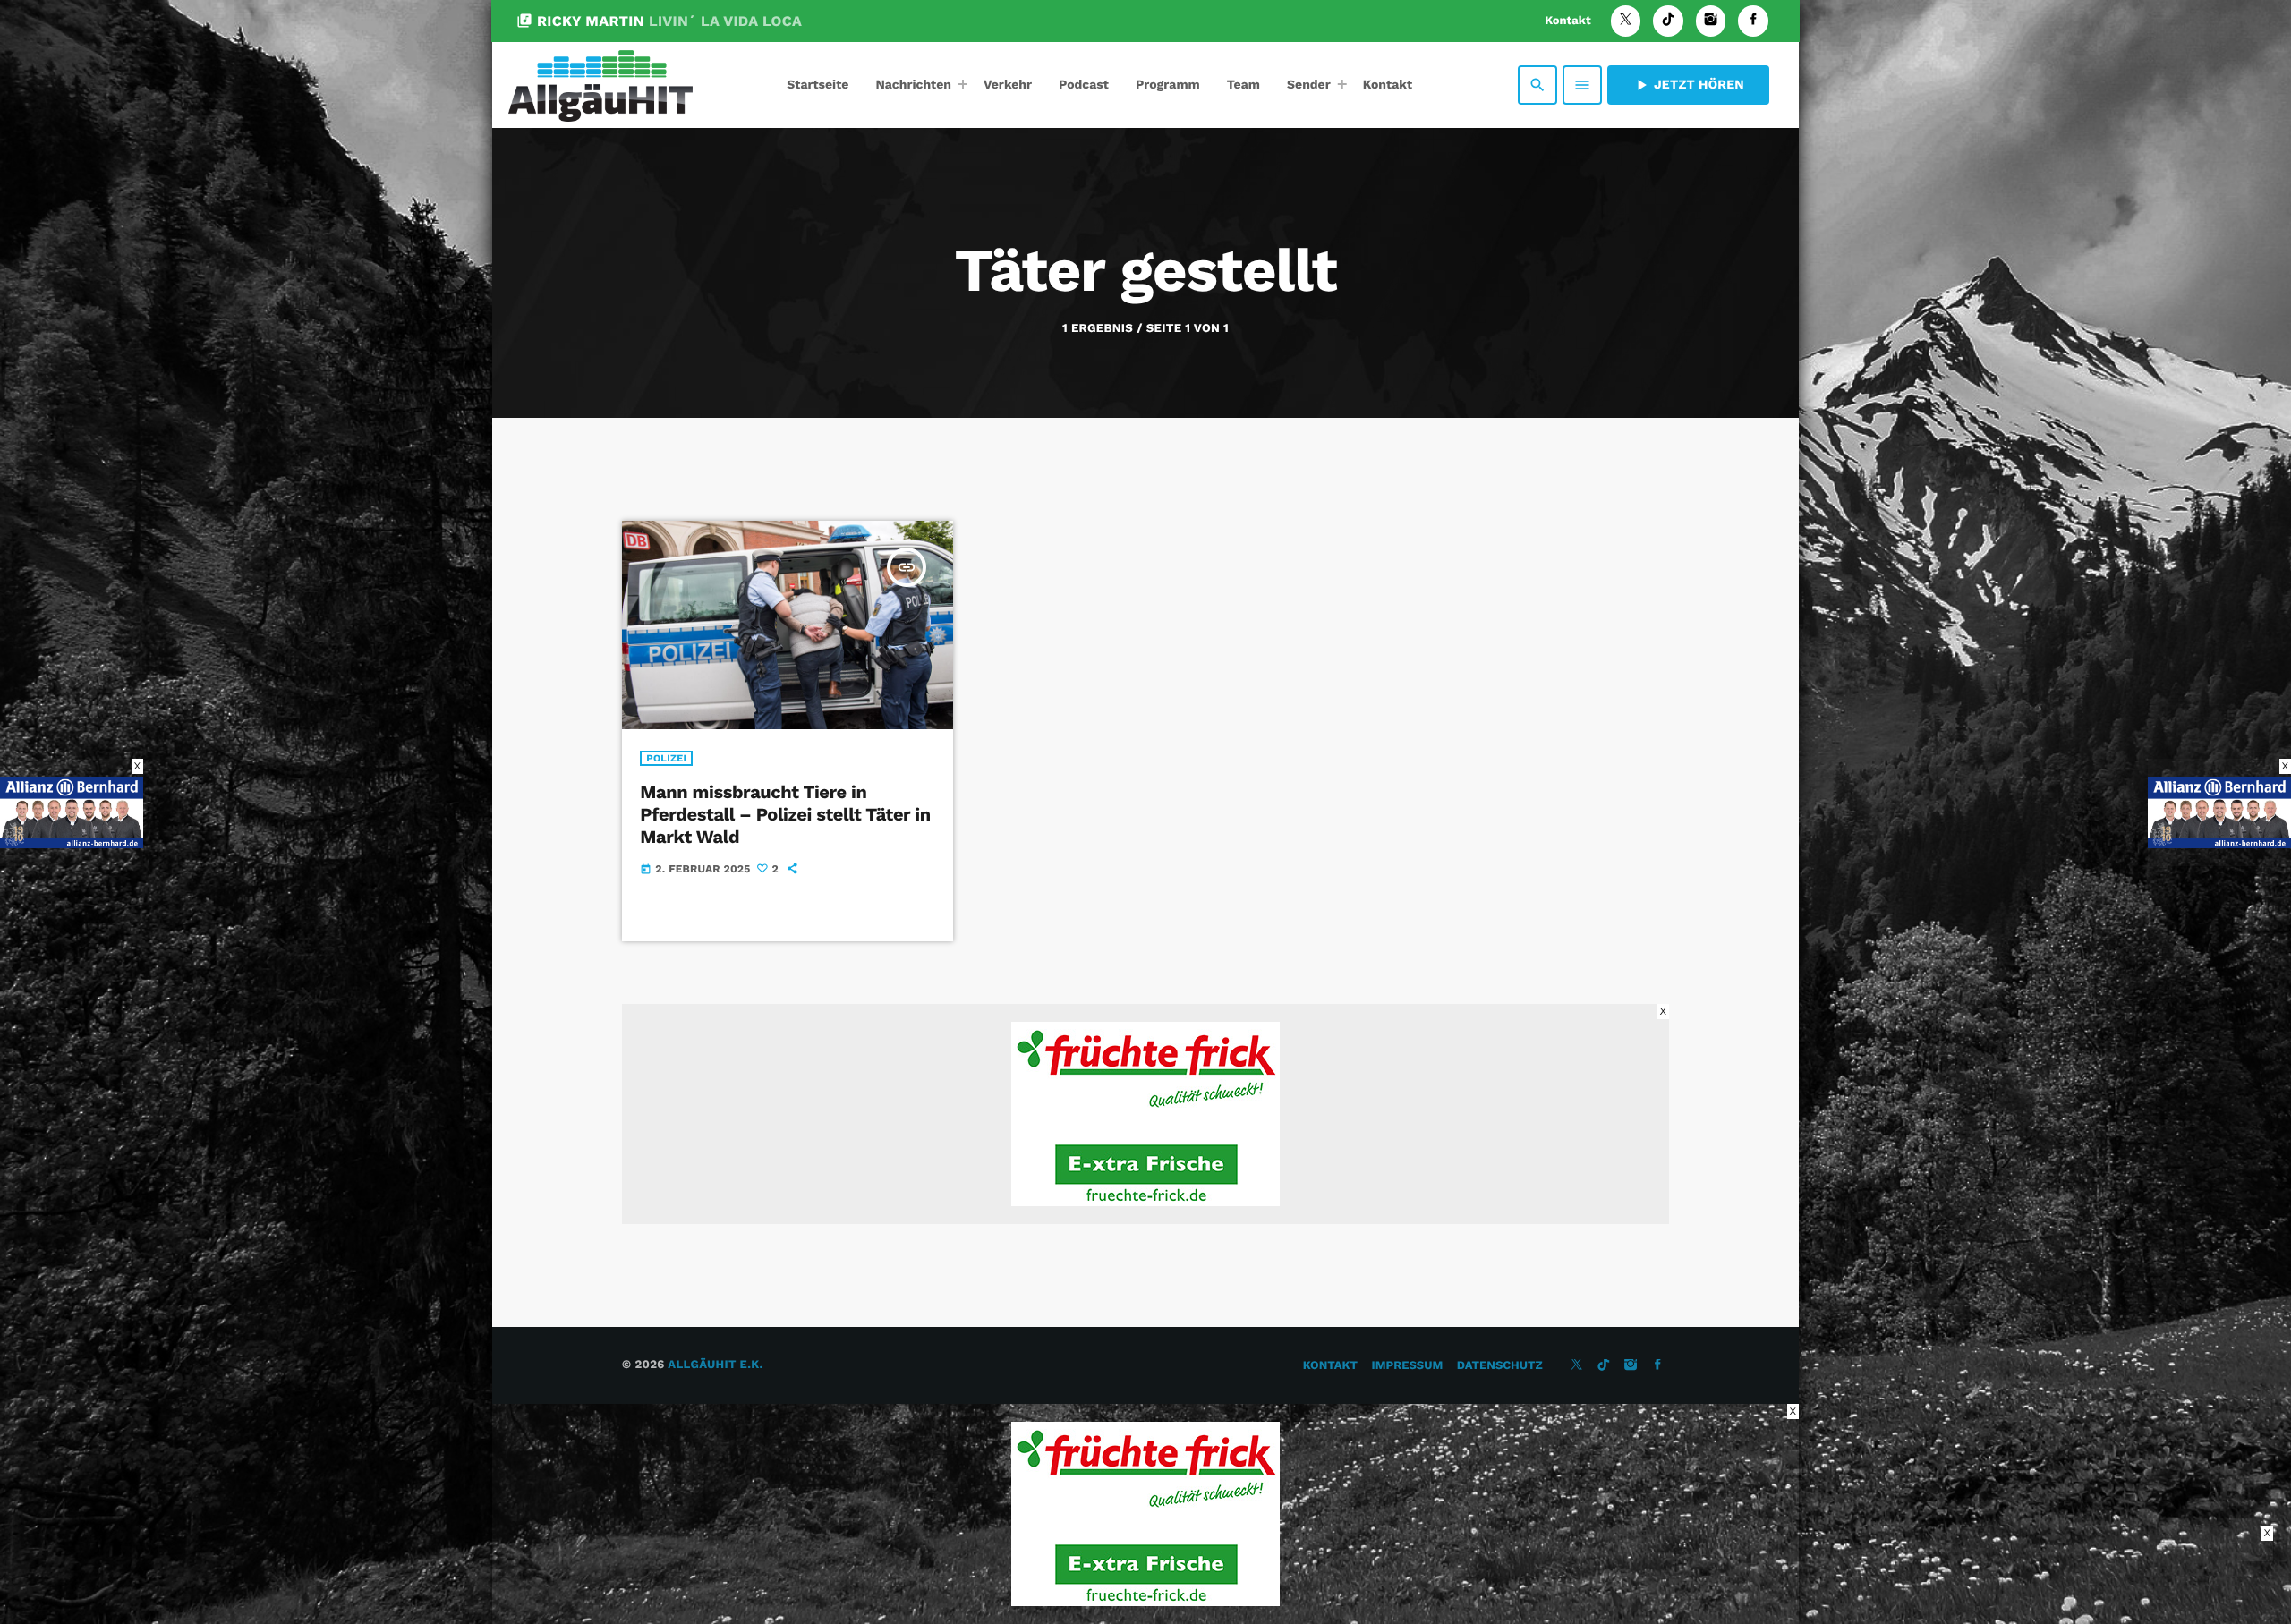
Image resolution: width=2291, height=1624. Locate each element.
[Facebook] (1753, 21)
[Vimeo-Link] (600, 85)
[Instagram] (1711, 21)
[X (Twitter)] (1626, 21)
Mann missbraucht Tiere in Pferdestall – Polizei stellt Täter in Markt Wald (785, 814)
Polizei (666, 758)
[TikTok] (1668, 21)
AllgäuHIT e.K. (715, 1365)
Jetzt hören (1688, 85)
